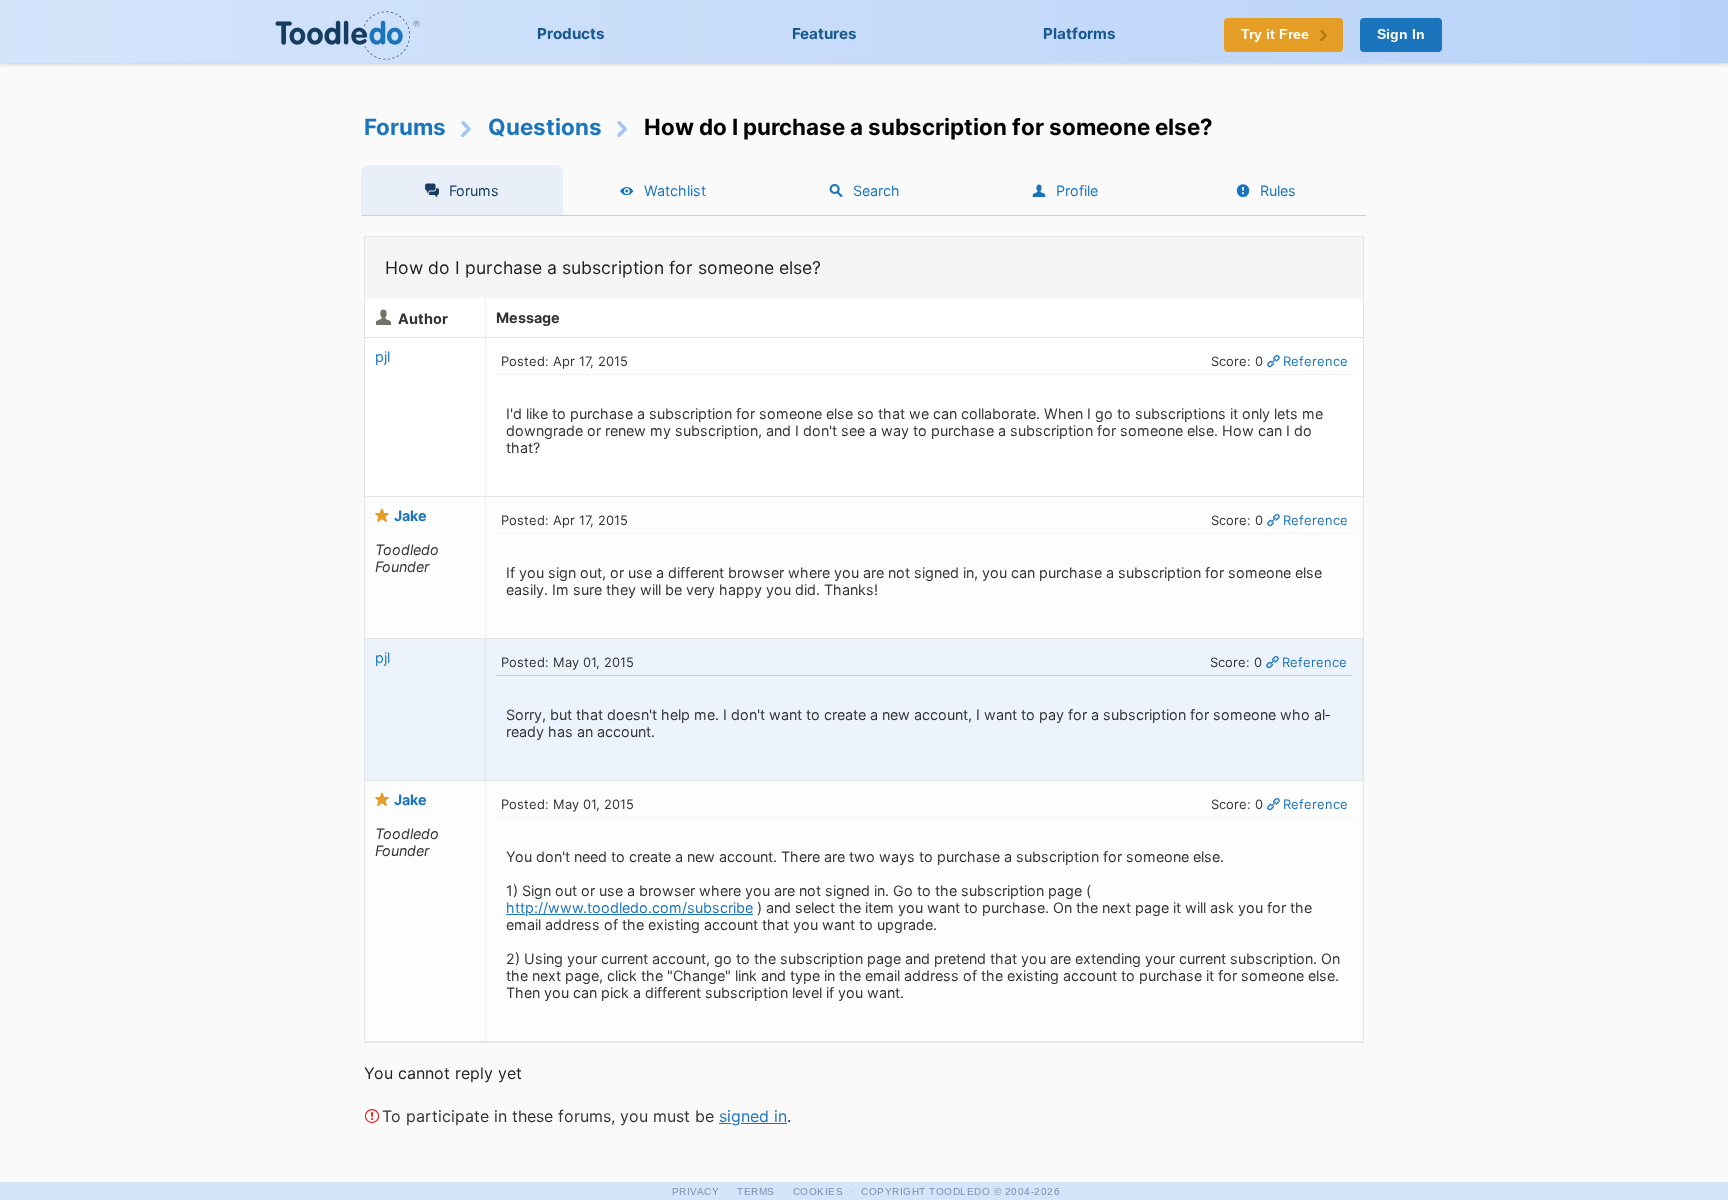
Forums (405, 126)
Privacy (696, 1191)
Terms (756, 1191)
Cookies (818, 1191)
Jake (410, 515)
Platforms (1079, 33)
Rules (1278, 190)
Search (876, 190)
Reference (1315, 361)
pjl (382, 356)
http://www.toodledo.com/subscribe (629, 907)
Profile (1077, 190)
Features (824, 33)
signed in (753, 1116)
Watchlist (675, 190)
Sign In (1401, 34)
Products (571, 33)
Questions (545, 126)
